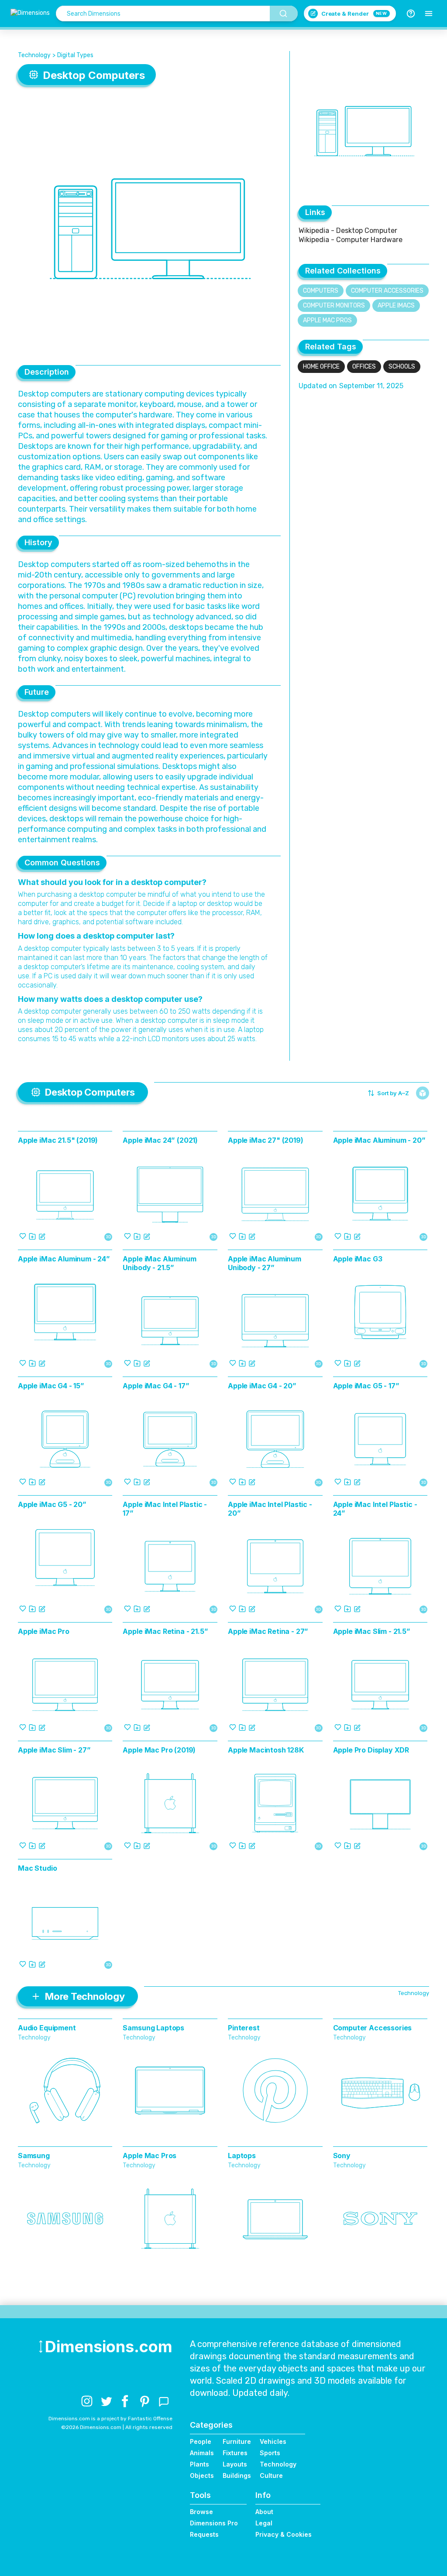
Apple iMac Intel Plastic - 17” (165, 1509)
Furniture (237, 2441)
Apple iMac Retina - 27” (268, 1631)
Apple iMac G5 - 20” (52, 1504)
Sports (270, 2453)
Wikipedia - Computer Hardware (351, 240)
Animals (202, 2453)
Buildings (237, 2475)
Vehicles (273, 2441)
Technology (34, 55)
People (201, 2441)
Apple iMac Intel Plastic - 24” (375, 1509)
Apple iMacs (396, 306)
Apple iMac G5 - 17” (366, 1386)
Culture (271, 2475)
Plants (199, 2464)
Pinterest (244, 2028)
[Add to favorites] (23, 1236)
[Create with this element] (42, 1236)
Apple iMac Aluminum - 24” (64, 1259)
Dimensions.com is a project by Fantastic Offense (110, 2419)
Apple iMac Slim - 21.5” (372, 1631)
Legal (264, 2523)
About (264, 2512)
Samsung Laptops (153, 2028)
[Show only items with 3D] (423, 1093)
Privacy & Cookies (284, 2534)
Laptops (242, 2156)
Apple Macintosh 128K (266, 1750)
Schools (402, 367)
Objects (202, 2475)
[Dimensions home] (30, 14)
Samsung (34, 2156)
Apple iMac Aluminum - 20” (379, 1140)
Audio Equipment (47, 2028)
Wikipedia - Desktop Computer (348, 231)
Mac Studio (37, 1868)
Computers (321, 291)
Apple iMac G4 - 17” (156, 1386)
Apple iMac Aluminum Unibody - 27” (265, 1263)
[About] (411, 14)
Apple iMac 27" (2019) (266, 1140)
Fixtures (235, 2453)
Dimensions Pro (214, 2523)
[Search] (284, 14)
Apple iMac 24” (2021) (160, 1140)
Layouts (235, 2464)
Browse (201, 2512)
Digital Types (75, 55)
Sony (342, 2156)
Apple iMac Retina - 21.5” (165, 1631)
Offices (364, 367)
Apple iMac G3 (358, 1259)
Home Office (321, 367)
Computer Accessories (387, 291)
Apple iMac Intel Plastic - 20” (270, 1509)
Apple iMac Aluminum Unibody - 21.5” (159, 1263)
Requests (204, 2534)
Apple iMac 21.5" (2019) (58, 1140)
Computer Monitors (334, 306)
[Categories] (429, 14)
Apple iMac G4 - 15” (51, 1386)
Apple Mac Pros (327, 320)
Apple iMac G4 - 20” (262, 1386)
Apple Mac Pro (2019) (159, 1750)
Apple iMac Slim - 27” (54, 1750)
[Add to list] (32, 1236)
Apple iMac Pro (44, 1631)
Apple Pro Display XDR (371, 1750)
